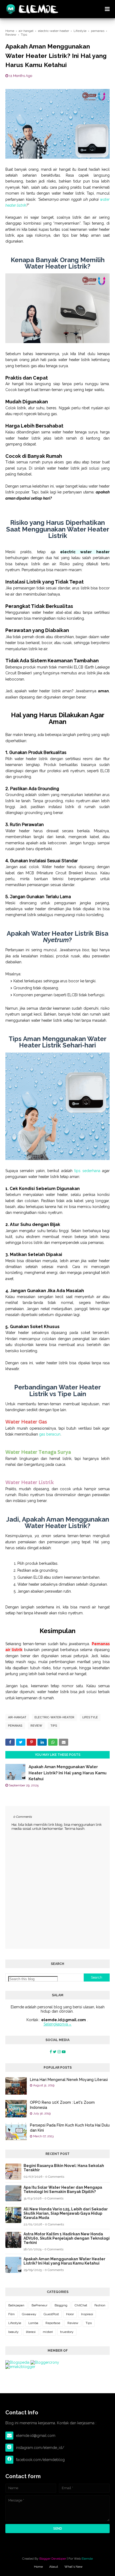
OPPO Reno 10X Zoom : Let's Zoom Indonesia (62, 2105)
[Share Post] (10, 1742)
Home (38, 2567)
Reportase (53, 2323)
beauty (14, 2332)
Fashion (100, 2305)
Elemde (87, 2559)
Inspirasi (87, 2314)
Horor (70, 2314)
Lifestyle (90, 1717)
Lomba (33, 2323)
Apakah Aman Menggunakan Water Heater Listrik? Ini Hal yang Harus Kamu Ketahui (68, 1773)
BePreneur (39, 2305)
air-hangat (17, 1717)
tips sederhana (87, 1171)
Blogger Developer (53, 2559)
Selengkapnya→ (58, 2024)
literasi (31, 2332)
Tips (54, 1726)
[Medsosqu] (51, 2052)
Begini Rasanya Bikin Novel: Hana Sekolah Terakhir (64, 2168)
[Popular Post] (16, 2086)
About (54, 2567)
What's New (74, 2567)
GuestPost (51, 2314)
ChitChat (81, 2305)
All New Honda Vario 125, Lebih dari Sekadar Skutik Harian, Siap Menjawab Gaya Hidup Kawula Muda (66, 2213)
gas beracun (50, 1434)
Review (36, 1726)
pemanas (15, 1726)
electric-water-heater (54, 1717)
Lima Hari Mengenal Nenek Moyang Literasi (69, 2080)
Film (11, 2314)
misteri (48, 2332)
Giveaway (29, 2314)
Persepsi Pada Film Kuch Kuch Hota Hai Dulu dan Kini (70, 2128)
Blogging (61, 2305)
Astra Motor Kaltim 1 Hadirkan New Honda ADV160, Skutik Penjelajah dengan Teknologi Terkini (67, 2238)
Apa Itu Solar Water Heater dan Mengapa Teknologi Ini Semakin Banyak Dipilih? (63, 2190)
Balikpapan (16, 2305)
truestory (67, 2332)
